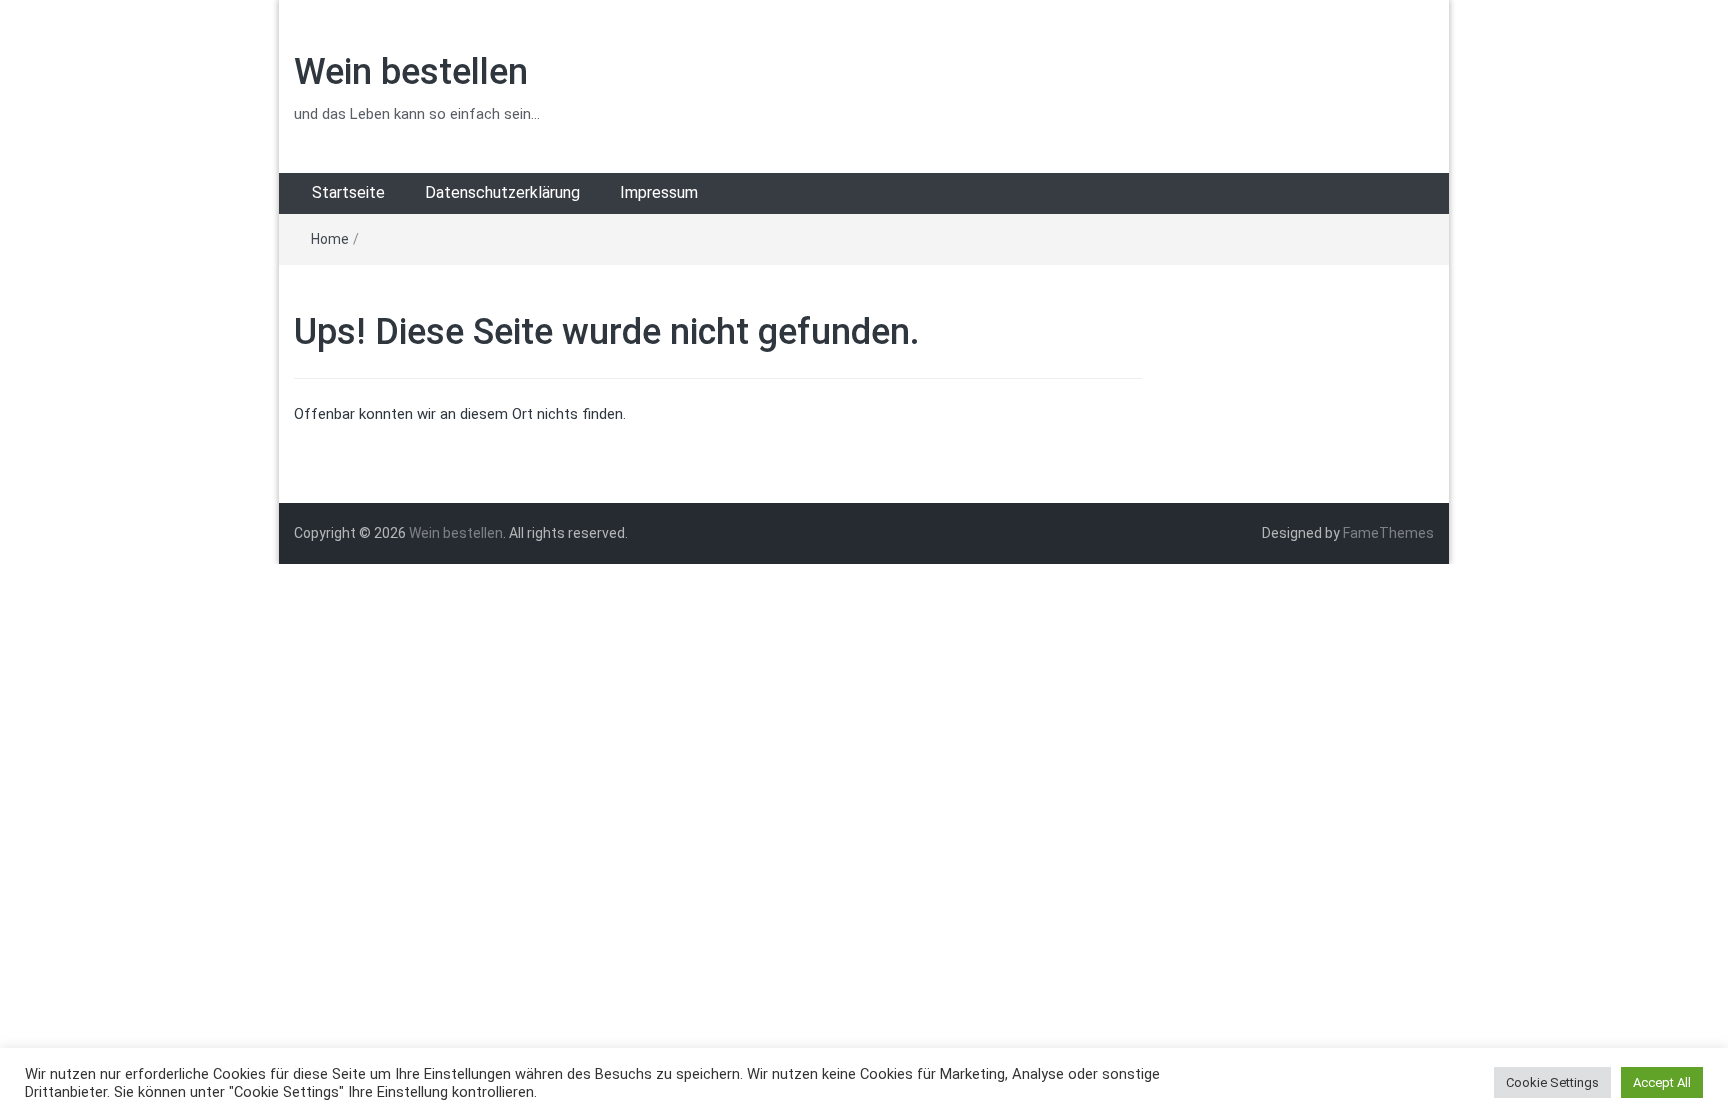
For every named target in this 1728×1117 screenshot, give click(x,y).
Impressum (659, 192)
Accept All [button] (1662, 1082)
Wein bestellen (411, 72)
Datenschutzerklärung (502, 192)
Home (330, 239)
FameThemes (1388, 533)
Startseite (348, 192)
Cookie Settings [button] (1552, 1082)
